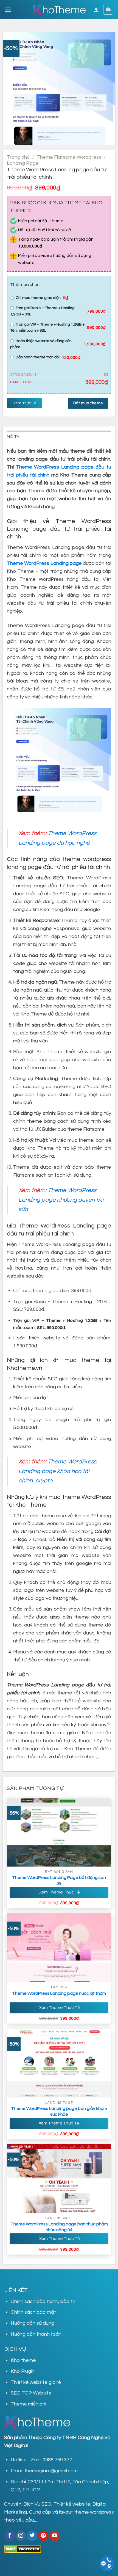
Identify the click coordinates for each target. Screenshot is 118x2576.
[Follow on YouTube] (54, 2536)
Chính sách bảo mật (33, 2312)
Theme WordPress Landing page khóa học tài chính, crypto (57, 1471)
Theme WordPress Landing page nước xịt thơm (59, 1993)
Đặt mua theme (88, 403)
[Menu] (8, 10)
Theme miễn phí (28, 2404)
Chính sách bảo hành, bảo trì (43, 2301)
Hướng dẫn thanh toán (36, 2334)
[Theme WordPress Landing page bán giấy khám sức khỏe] (59, 2063)
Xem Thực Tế (24, 403)
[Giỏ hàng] (108, 10)
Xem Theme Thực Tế (59, 1892)
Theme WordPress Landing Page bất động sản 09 (59, 1880)
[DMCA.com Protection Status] (23, 2549)
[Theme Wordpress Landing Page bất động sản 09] (59, 1832)
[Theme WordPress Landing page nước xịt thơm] (59, 1948)
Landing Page (23, 163)
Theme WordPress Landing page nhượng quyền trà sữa (61, 1200)
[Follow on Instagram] (21, 2536)
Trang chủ (18, 157)
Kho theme (23, 2360)
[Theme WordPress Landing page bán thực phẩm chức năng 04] (59, 2179)
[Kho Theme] (59, 10)
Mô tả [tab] (13, 437)
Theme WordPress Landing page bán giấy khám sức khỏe (59, 2111)
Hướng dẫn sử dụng (33, 2323)
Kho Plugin (23, 2371)
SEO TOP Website (31, 2393)
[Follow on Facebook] (10, 2536)
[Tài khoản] (96, 10)
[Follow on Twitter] (32, 2536)
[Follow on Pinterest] (43, 2536)
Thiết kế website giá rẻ (36, 2382)
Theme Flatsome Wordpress (69, 157)
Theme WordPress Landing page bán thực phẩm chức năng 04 (59, 2227)
